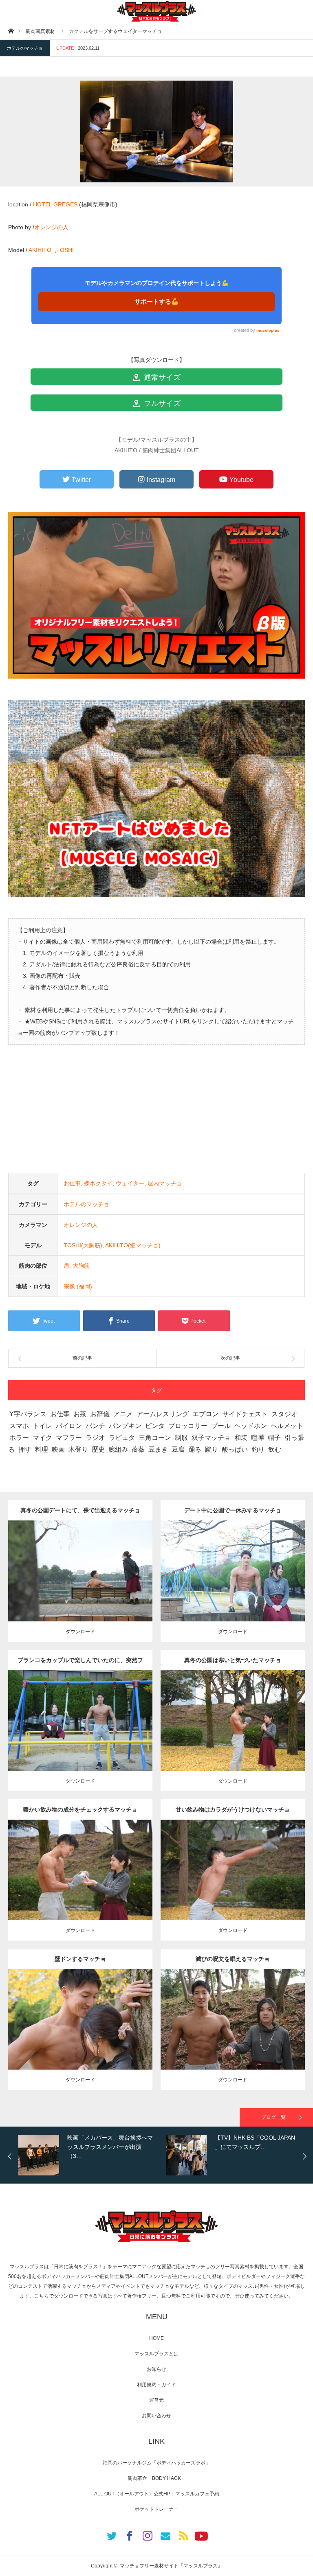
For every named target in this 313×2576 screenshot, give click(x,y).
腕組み (118, 1449)
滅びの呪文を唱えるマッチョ (233, 1959)
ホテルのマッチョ (25, 48)
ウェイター (130, 1183)
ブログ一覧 (273, 2117)
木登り (78, 1449)
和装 (241, 1438)
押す (25, 1449)
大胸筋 (81, 1266)
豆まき (158, 1449)
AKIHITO (41, 250)
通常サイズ (161, 377)
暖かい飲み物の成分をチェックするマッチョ (80, 1809)
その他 (82, 1561)
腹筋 (89, 2017)
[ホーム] (11, 31)
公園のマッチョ (56, 1561)
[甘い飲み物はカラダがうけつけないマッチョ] (233, 1885)
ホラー (19, 1438)
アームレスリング (163, 1414)
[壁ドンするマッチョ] (80, 2034)
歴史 (98, 1449)
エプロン (205, 1414)
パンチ (95, 1426)
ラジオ (95, 1438)
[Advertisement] (156, 1116)
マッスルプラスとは (156, 2354)
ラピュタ (122, 1438)
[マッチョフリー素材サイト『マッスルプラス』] (156, 11)
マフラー (69, 1438)
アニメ (123, 1414)
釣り (258, 1449)
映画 (58, 1449)
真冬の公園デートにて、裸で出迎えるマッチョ (80, 1510)
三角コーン (155, 1438)
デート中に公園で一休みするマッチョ (233, 1510)
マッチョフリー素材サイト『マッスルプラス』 (171, 2566)
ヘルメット (287, 1426)
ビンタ (155, 1426)
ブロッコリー (188, 1426)
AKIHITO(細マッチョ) (133, 1245)
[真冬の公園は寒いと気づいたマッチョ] (233, 1735)
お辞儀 (100, 1414)
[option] (90, 2155)
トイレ (42, 1426)
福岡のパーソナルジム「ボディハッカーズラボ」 (156, 2463)
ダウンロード (80, 1632)
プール (221, 1426)
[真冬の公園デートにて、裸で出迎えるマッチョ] (80, 1586)
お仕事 (72, 1183)
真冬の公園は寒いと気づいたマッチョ (233, 1660)
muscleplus (268, 330)
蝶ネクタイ (98, 1183)
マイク (42, 1438)
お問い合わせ (156, 2416)
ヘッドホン (251, 1426)
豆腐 (178, 1449)
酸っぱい (235, 1449)
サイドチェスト (245, 1414)
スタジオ (284, 1414)
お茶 (80, 1414)
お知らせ (156, 2369)
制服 (181, 1438)
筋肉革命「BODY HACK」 (157, 2478)
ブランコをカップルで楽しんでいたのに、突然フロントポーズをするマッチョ (80, 1664)
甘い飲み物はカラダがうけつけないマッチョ (233, 1809)
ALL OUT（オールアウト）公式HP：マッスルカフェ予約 (157, 2494)
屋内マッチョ (165, 1183)
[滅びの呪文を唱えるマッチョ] (233, 2034)
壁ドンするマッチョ (80, 1959)
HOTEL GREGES (55, 204)
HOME (156, 2338)
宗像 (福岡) (78, 1286)
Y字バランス (28, 1414)
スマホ (19, 1426)
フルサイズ (161, 403)
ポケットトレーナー (156, 2509)
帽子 (274, 1438)
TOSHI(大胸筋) (83, 1245)
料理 (42, 1449)
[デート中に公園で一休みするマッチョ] (233, 1586)
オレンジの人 (51, 227)
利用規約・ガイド (156, 2385)
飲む (275, 1449)
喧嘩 (258, 1438)
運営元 (156, 2400)
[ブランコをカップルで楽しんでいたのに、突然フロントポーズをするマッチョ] (80, 1735)
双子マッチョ (211, 1438)
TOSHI (65, 250)
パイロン (69, 1426)
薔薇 (138, 1449)
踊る (195, 1449)
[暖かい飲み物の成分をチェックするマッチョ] (80, 1885)
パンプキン (125, 1426)
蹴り (212, 1449)
